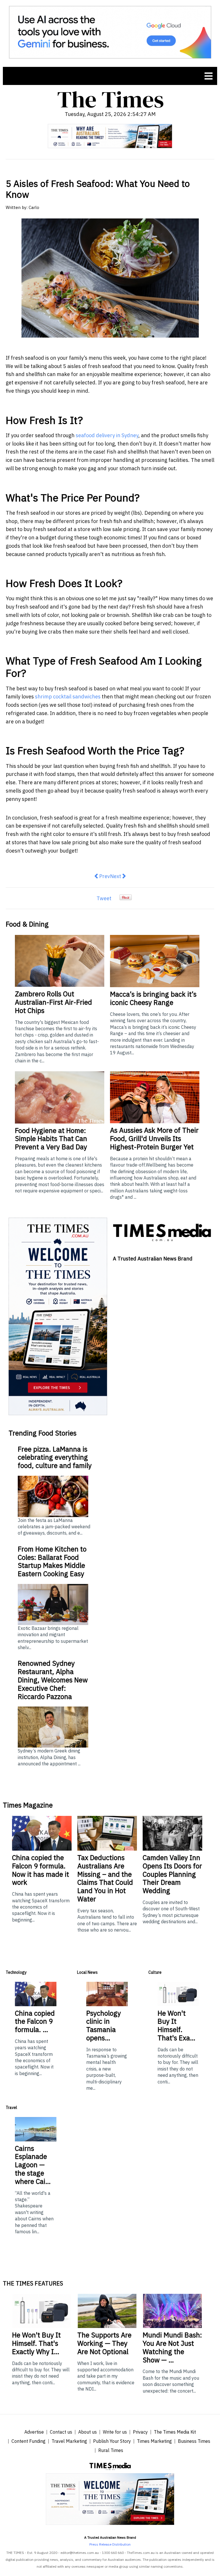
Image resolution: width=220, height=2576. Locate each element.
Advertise (34, 2432)
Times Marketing (154, 2441)
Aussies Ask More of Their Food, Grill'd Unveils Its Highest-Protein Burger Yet (154, 1138)
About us (88, 2432)
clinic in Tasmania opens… (104, 2025)
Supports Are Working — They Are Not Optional (104, 2343)
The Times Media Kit (175, 2432)
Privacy (140, 2432)
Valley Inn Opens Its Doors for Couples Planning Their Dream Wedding (172, 1874)
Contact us (61, 2432)
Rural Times (111, 2450)
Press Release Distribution (110, 2544)
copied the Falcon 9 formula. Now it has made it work (41, 1870)
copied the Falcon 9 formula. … (35, 2021)
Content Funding (29, 2441)
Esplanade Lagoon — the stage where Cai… (33, 2165)
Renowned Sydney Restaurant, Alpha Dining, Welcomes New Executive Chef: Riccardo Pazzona (53, 1680)
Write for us (115, 2432)
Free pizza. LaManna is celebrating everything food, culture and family (55, 1457)
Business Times (194, 2441)
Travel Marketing (69, 2441)
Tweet (104, 898)
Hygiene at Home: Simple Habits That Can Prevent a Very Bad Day (51, 1139)
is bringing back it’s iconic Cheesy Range (153, 998)
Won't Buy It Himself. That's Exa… (176, 2025)
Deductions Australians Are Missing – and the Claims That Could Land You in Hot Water (105, 1878)
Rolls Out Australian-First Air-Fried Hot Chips (53, 1002)
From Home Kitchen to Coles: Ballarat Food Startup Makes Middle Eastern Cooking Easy (52, 1561)
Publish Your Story (112, 2441)
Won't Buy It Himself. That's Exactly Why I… (36, 2343)
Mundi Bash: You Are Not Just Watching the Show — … (172, 2347)
